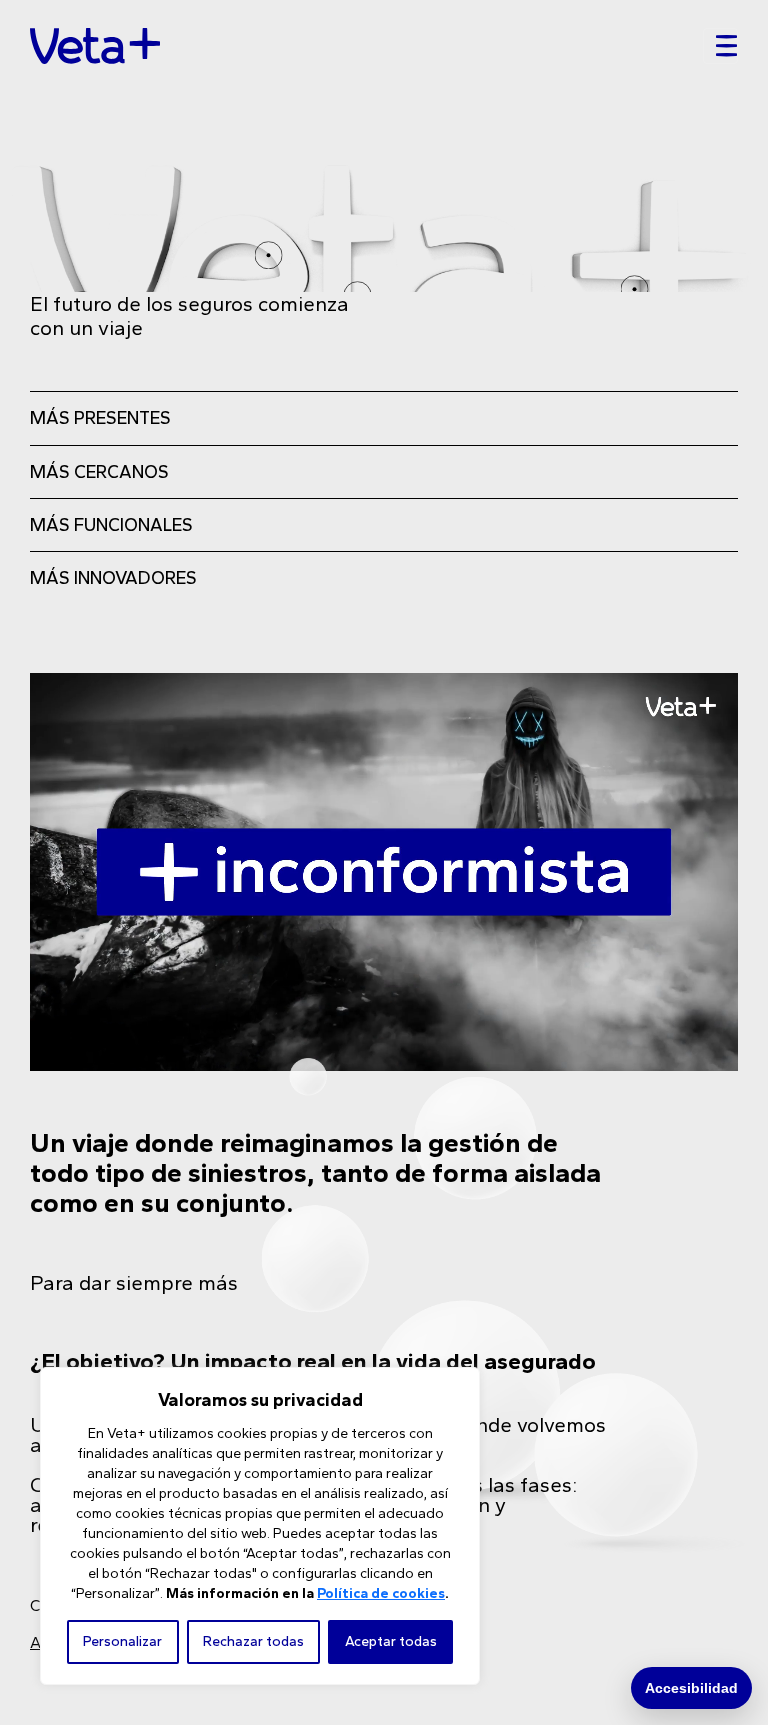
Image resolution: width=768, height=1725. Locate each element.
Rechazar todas (253, 1641)
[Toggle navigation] (720, 46)
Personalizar (122, 1641)
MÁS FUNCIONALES (111, 525)
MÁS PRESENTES (100, 418)
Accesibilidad (691, 1688)
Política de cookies (381, 1593)
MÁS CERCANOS (99, 472)
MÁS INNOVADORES (113, 578)
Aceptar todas (391, 1641)
